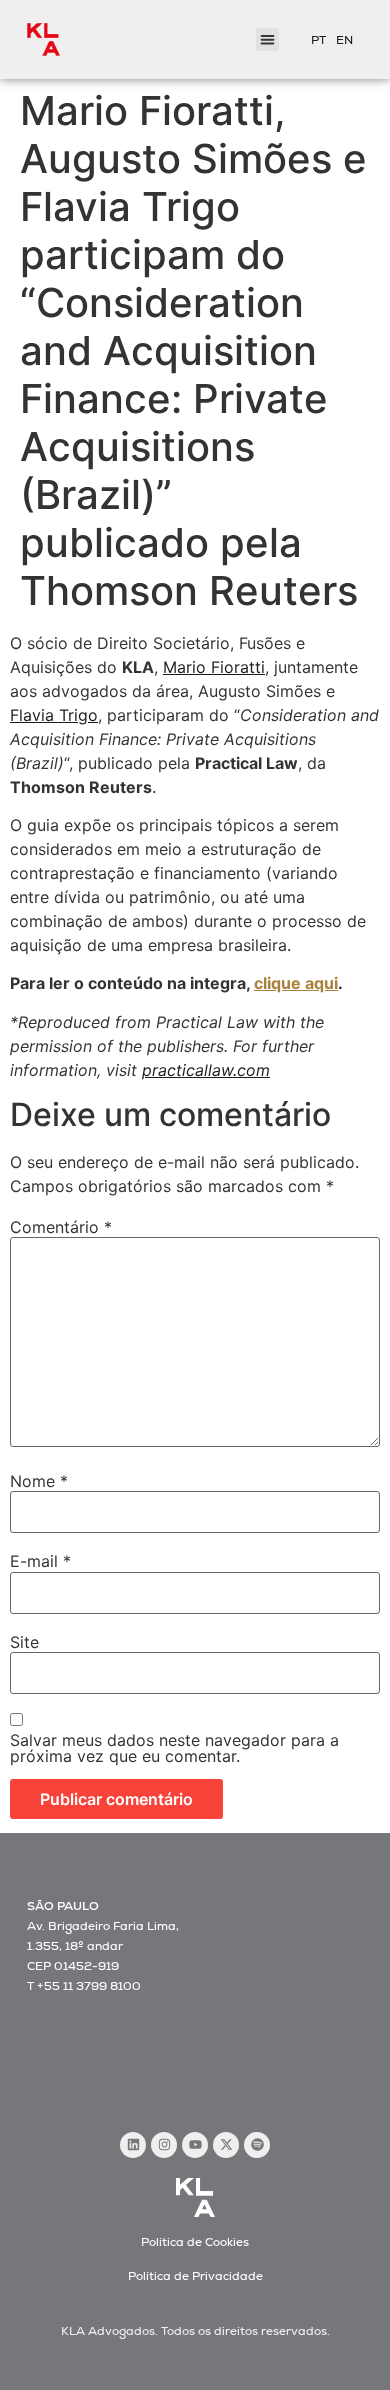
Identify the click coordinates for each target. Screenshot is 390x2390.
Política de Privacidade (195, 2276)
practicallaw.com (206, 1070)
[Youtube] (195, 2145)
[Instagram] (164, 2145)
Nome (39, 1481)
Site (24, 1642)
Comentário (61, 1227)
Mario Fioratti (214, 667)
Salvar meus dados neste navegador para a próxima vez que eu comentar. (174, 1748)
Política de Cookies (195, 2242)
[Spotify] (257, 2145)
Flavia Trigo (54, 715)
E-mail (40, 1561)
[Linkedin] (133, 2145)
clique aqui (296, 983)
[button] (267, 39)
